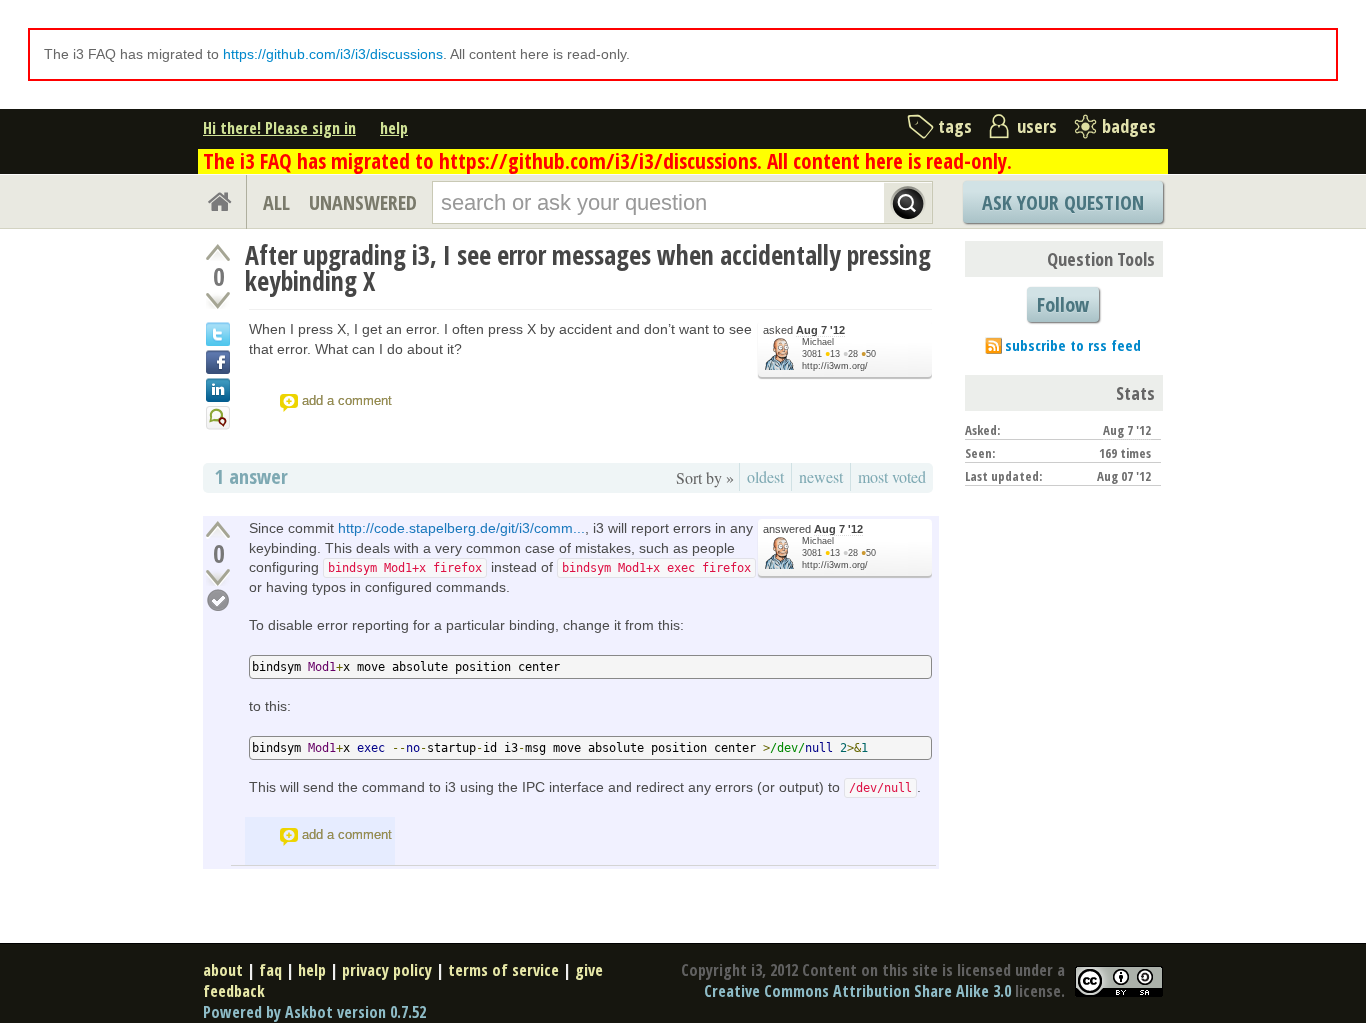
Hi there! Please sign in (279, 128)
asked (804, 330)
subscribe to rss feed (1073, 345)
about (223, 970)
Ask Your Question (1063, 202)
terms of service (503, 970)
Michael (818, 342)
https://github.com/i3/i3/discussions (333, 54)
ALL (276, 202)
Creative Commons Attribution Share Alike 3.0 (857, 991)
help (394, 128)
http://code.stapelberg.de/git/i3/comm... (461, 528)
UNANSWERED (363, 202)
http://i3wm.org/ (835, 366)
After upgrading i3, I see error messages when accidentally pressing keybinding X (588, 268)
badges (1129, 126)
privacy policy (387, 970)
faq (270, 970)
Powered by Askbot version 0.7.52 (314, 1012)
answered (813, 529)
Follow (1063, 304)
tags (955, 126)
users (1037, 126)
